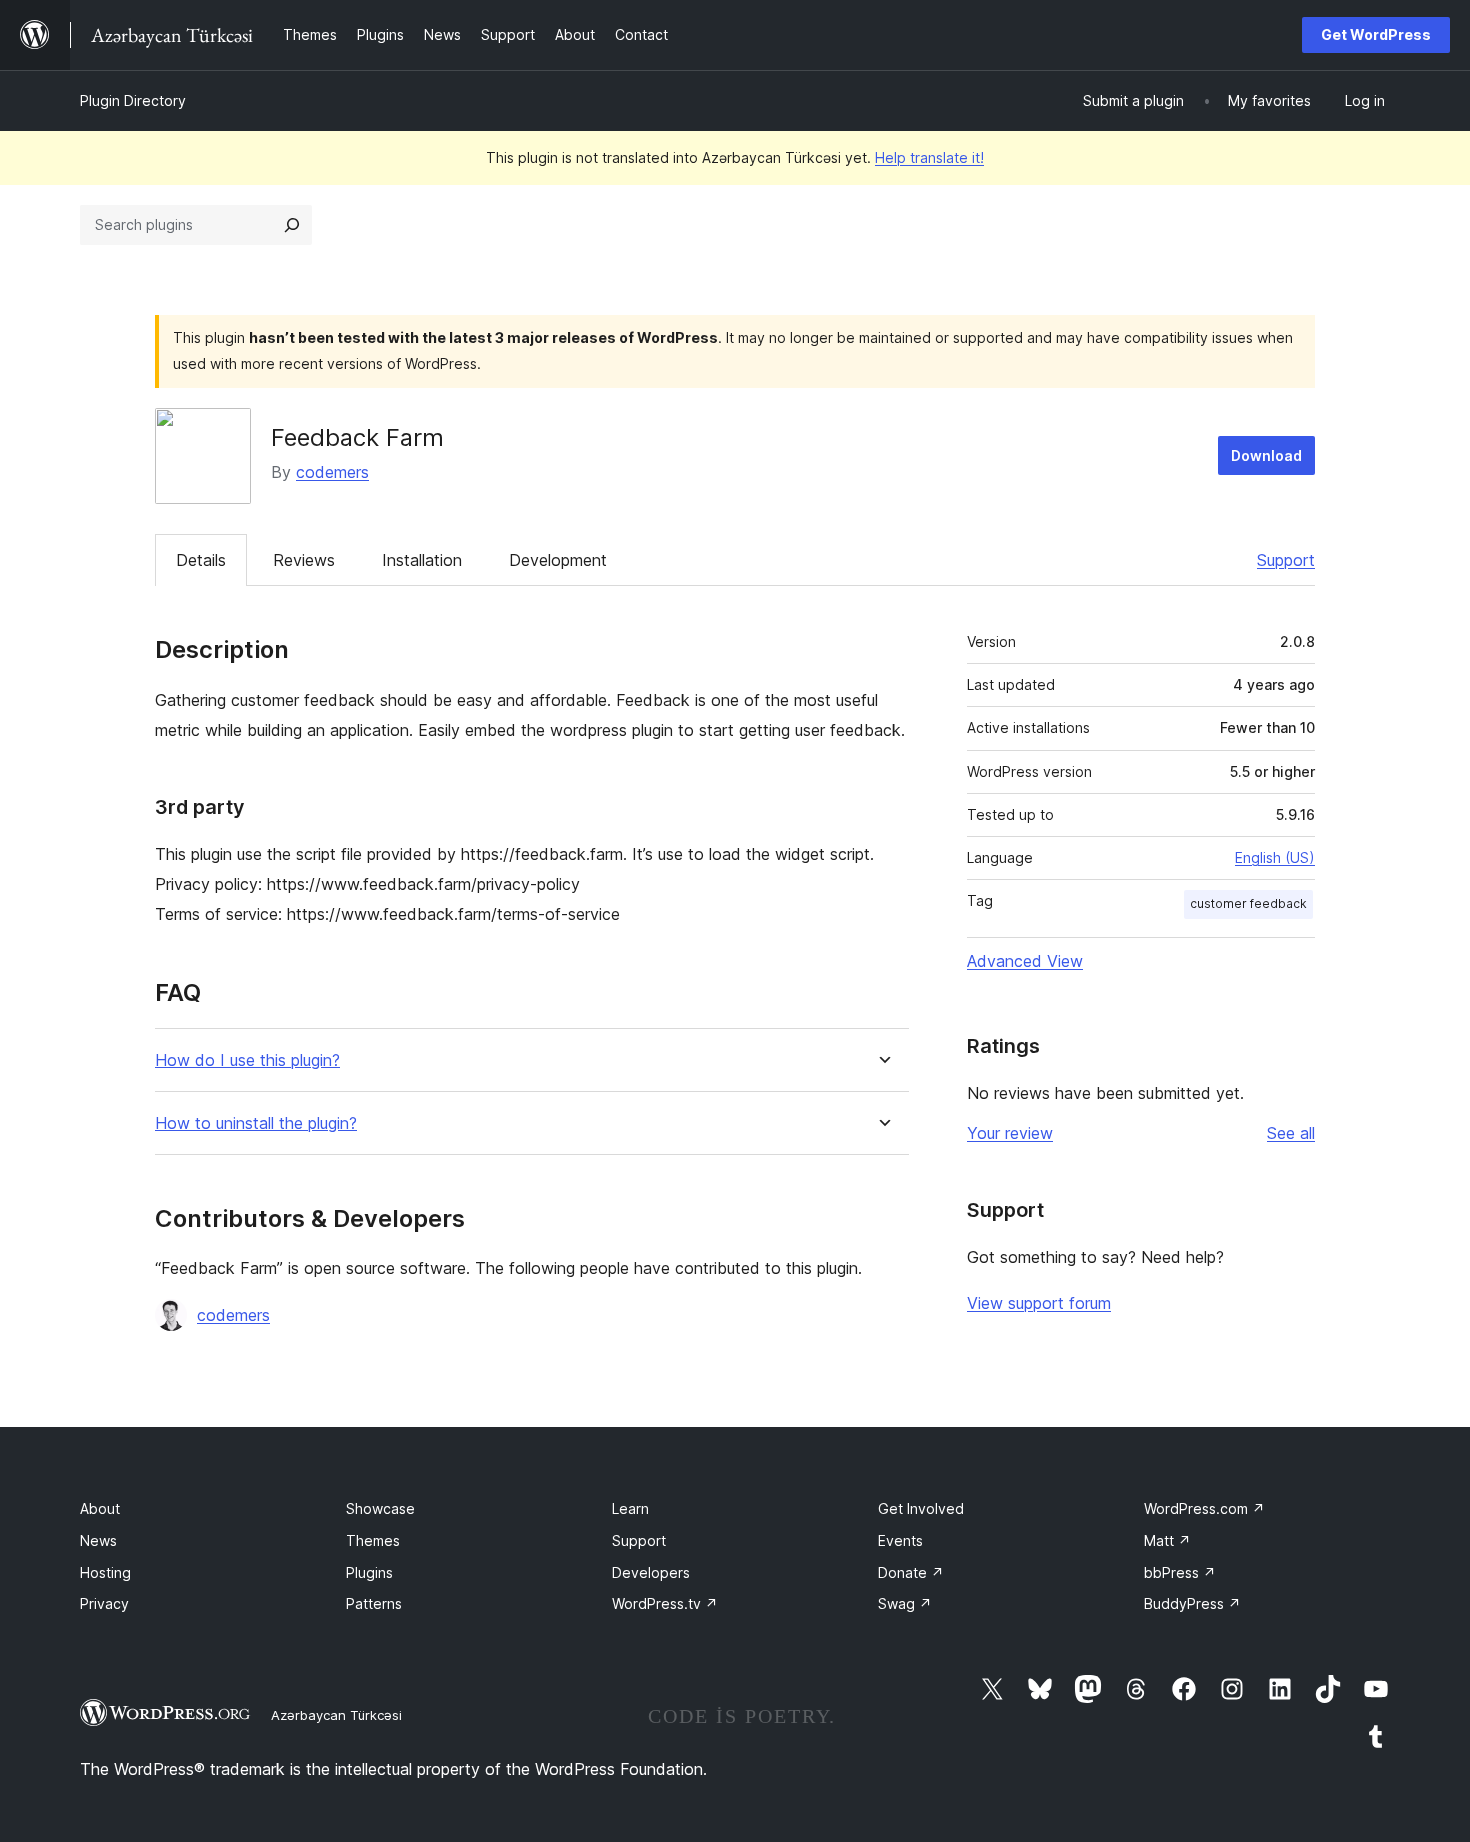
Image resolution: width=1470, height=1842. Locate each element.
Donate (911, 1572)
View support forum (1039, 1303)
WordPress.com (1204, 1508)
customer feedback (1248, 903)
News (98, 1540)
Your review (1010, 1133)
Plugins (369, 1572)
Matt (1167, 1540)
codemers (332, 472)
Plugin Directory (133, 100)
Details (201, 560)
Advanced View (1025, 961)
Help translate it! (929, 157)
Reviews (304, 560)
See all (1291, 1133)
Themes (373, 1540)
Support (1286, 560)
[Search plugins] (292, 225)
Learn (630, 1508)
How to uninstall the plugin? (256, 1123)
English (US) (1275, 857)
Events (900, 1540)
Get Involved (921, 1508)
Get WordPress (1376, 34)
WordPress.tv (665, 1603)
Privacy (104, 1603)
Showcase (380, 1508)
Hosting (105, 1572)
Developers (651, 1572)
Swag (905, 1603)
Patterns (374, 1603)
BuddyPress (1192, 1603)
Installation (422, 560)
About (100, 1508)
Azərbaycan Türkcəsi (336, 1715)
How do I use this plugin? (247, 1060)
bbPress (1180, 1572)
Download (1266, 455)
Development (558, 560)
